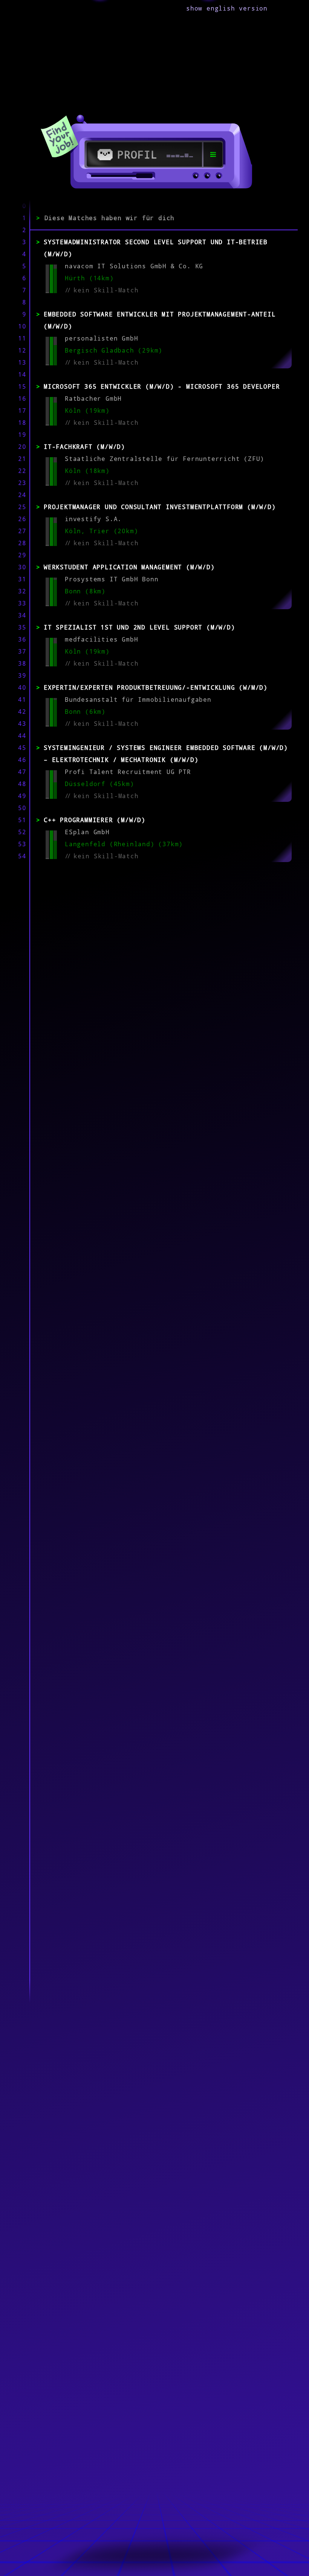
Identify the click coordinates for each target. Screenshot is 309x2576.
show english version (227, 8)
